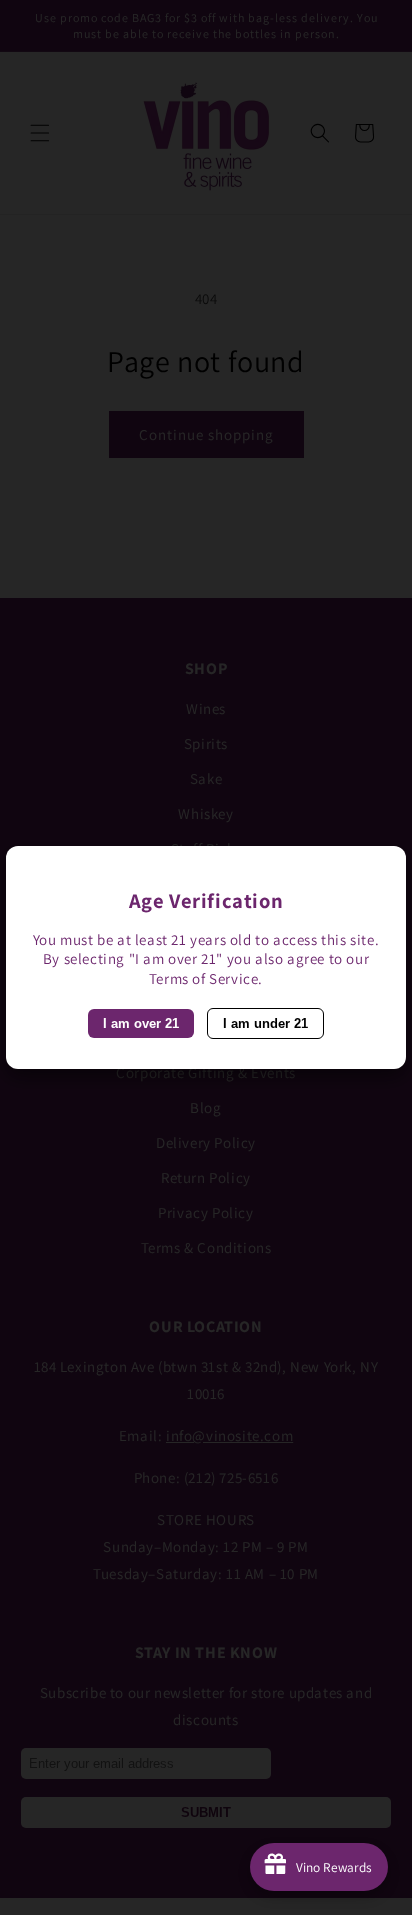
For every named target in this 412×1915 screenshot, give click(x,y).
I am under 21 (265, 1023)
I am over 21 (141, 1023)
